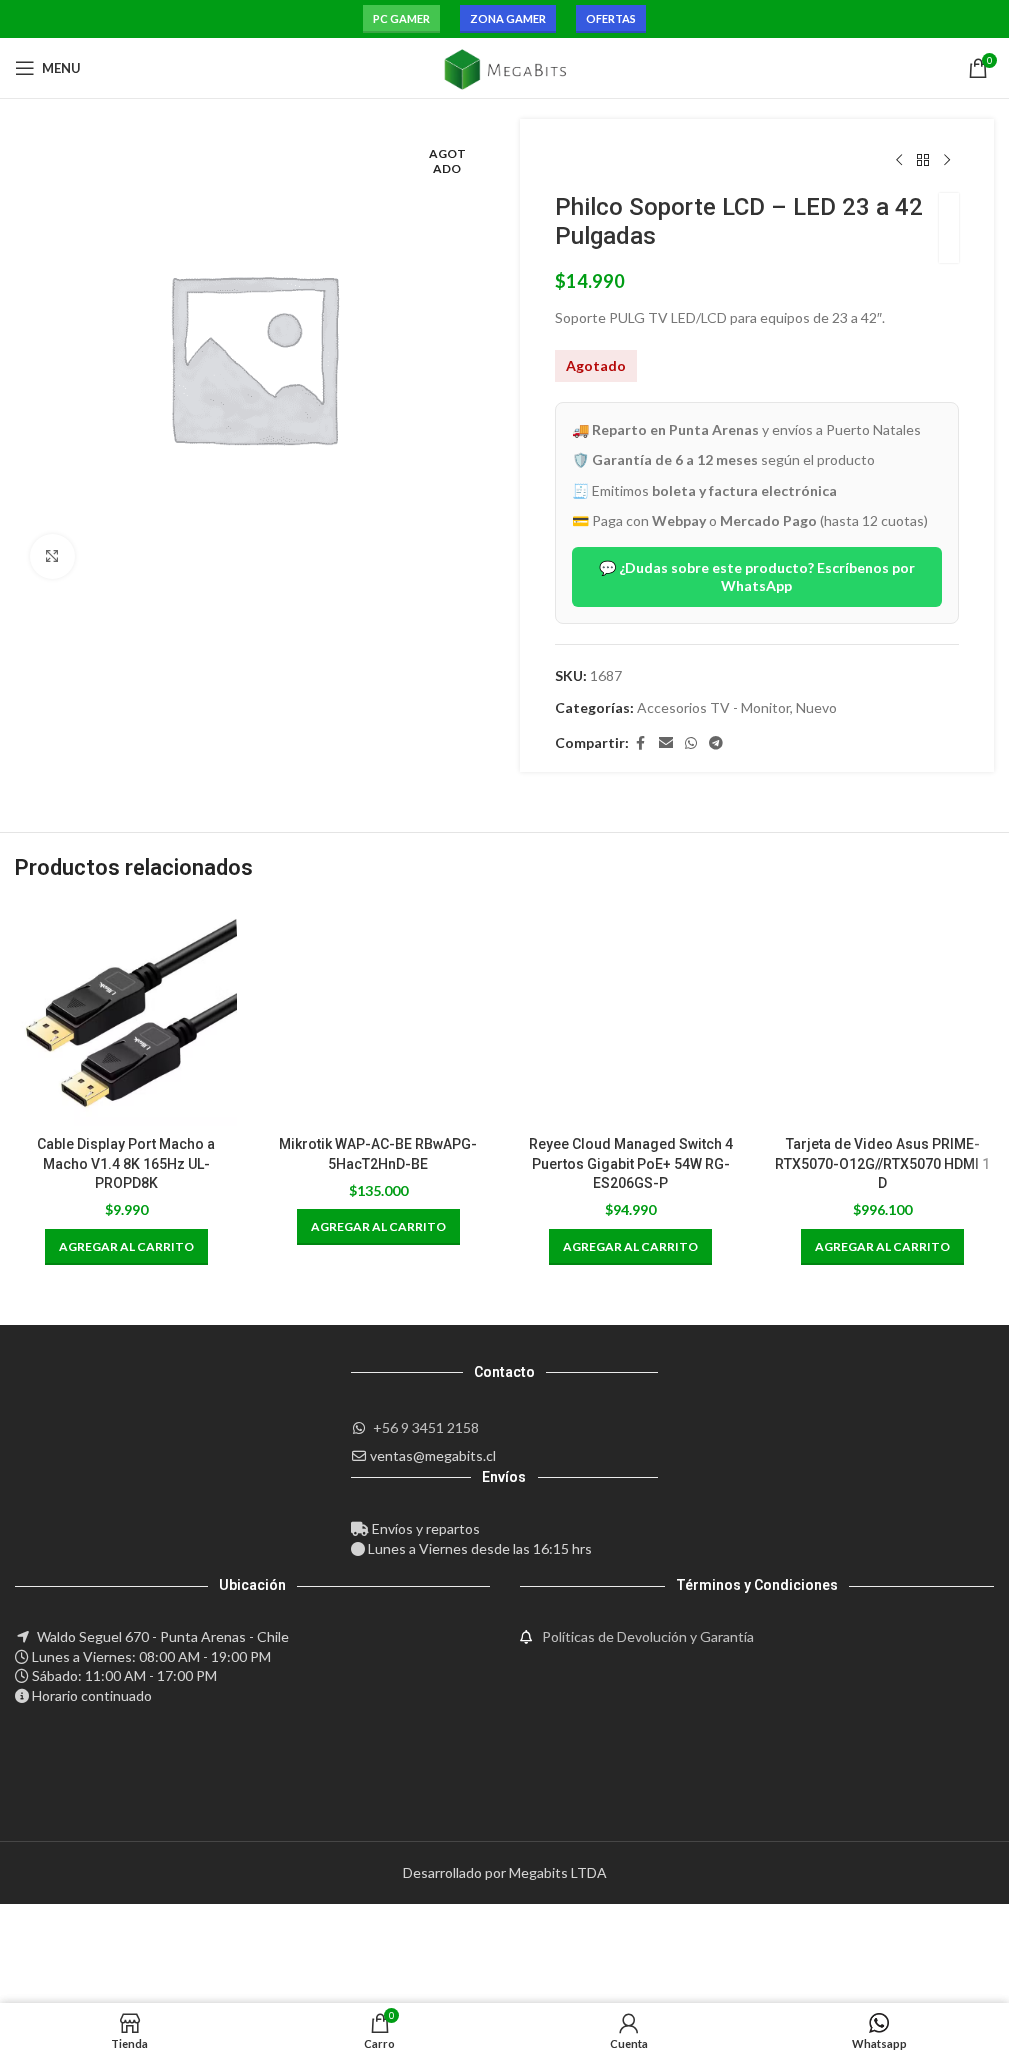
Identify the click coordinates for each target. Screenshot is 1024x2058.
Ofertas (611, 18)
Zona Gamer (508, 18)
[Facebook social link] (641, 743)
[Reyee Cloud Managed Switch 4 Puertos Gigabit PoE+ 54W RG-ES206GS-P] (631, 1015)
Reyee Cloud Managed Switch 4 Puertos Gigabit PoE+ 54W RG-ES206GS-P (631, 1163)
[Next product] (947, 161)
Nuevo (816, 707)
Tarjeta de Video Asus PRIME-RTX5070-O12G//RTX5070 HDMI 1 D (882, 1163)
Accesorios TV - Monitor (713, 707)
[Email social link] (666, 743)
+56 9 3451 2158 (426, 1427)
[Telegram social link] (716, 743)
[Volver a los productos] (923, 161)
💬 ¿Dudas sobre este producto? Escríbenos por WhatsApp (757, 576)
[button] (126, 1247)
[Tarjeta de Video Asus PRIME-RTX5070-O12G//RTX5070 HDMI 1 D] (883, 1015)
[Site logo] (504, 66)
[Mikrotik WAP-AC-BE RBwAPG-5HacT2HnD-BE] (378, 1015)
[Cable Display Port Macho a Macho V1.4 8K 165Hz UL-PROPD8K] (126, 1015)
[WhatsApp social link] (691, 743)
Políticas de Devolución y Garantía (648, 1636)
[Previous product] (899, 161)
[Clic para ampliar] (52, 556)
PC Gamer (401, 18)
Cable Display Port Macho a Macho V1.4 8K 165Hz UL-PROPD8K (126, 1163)
